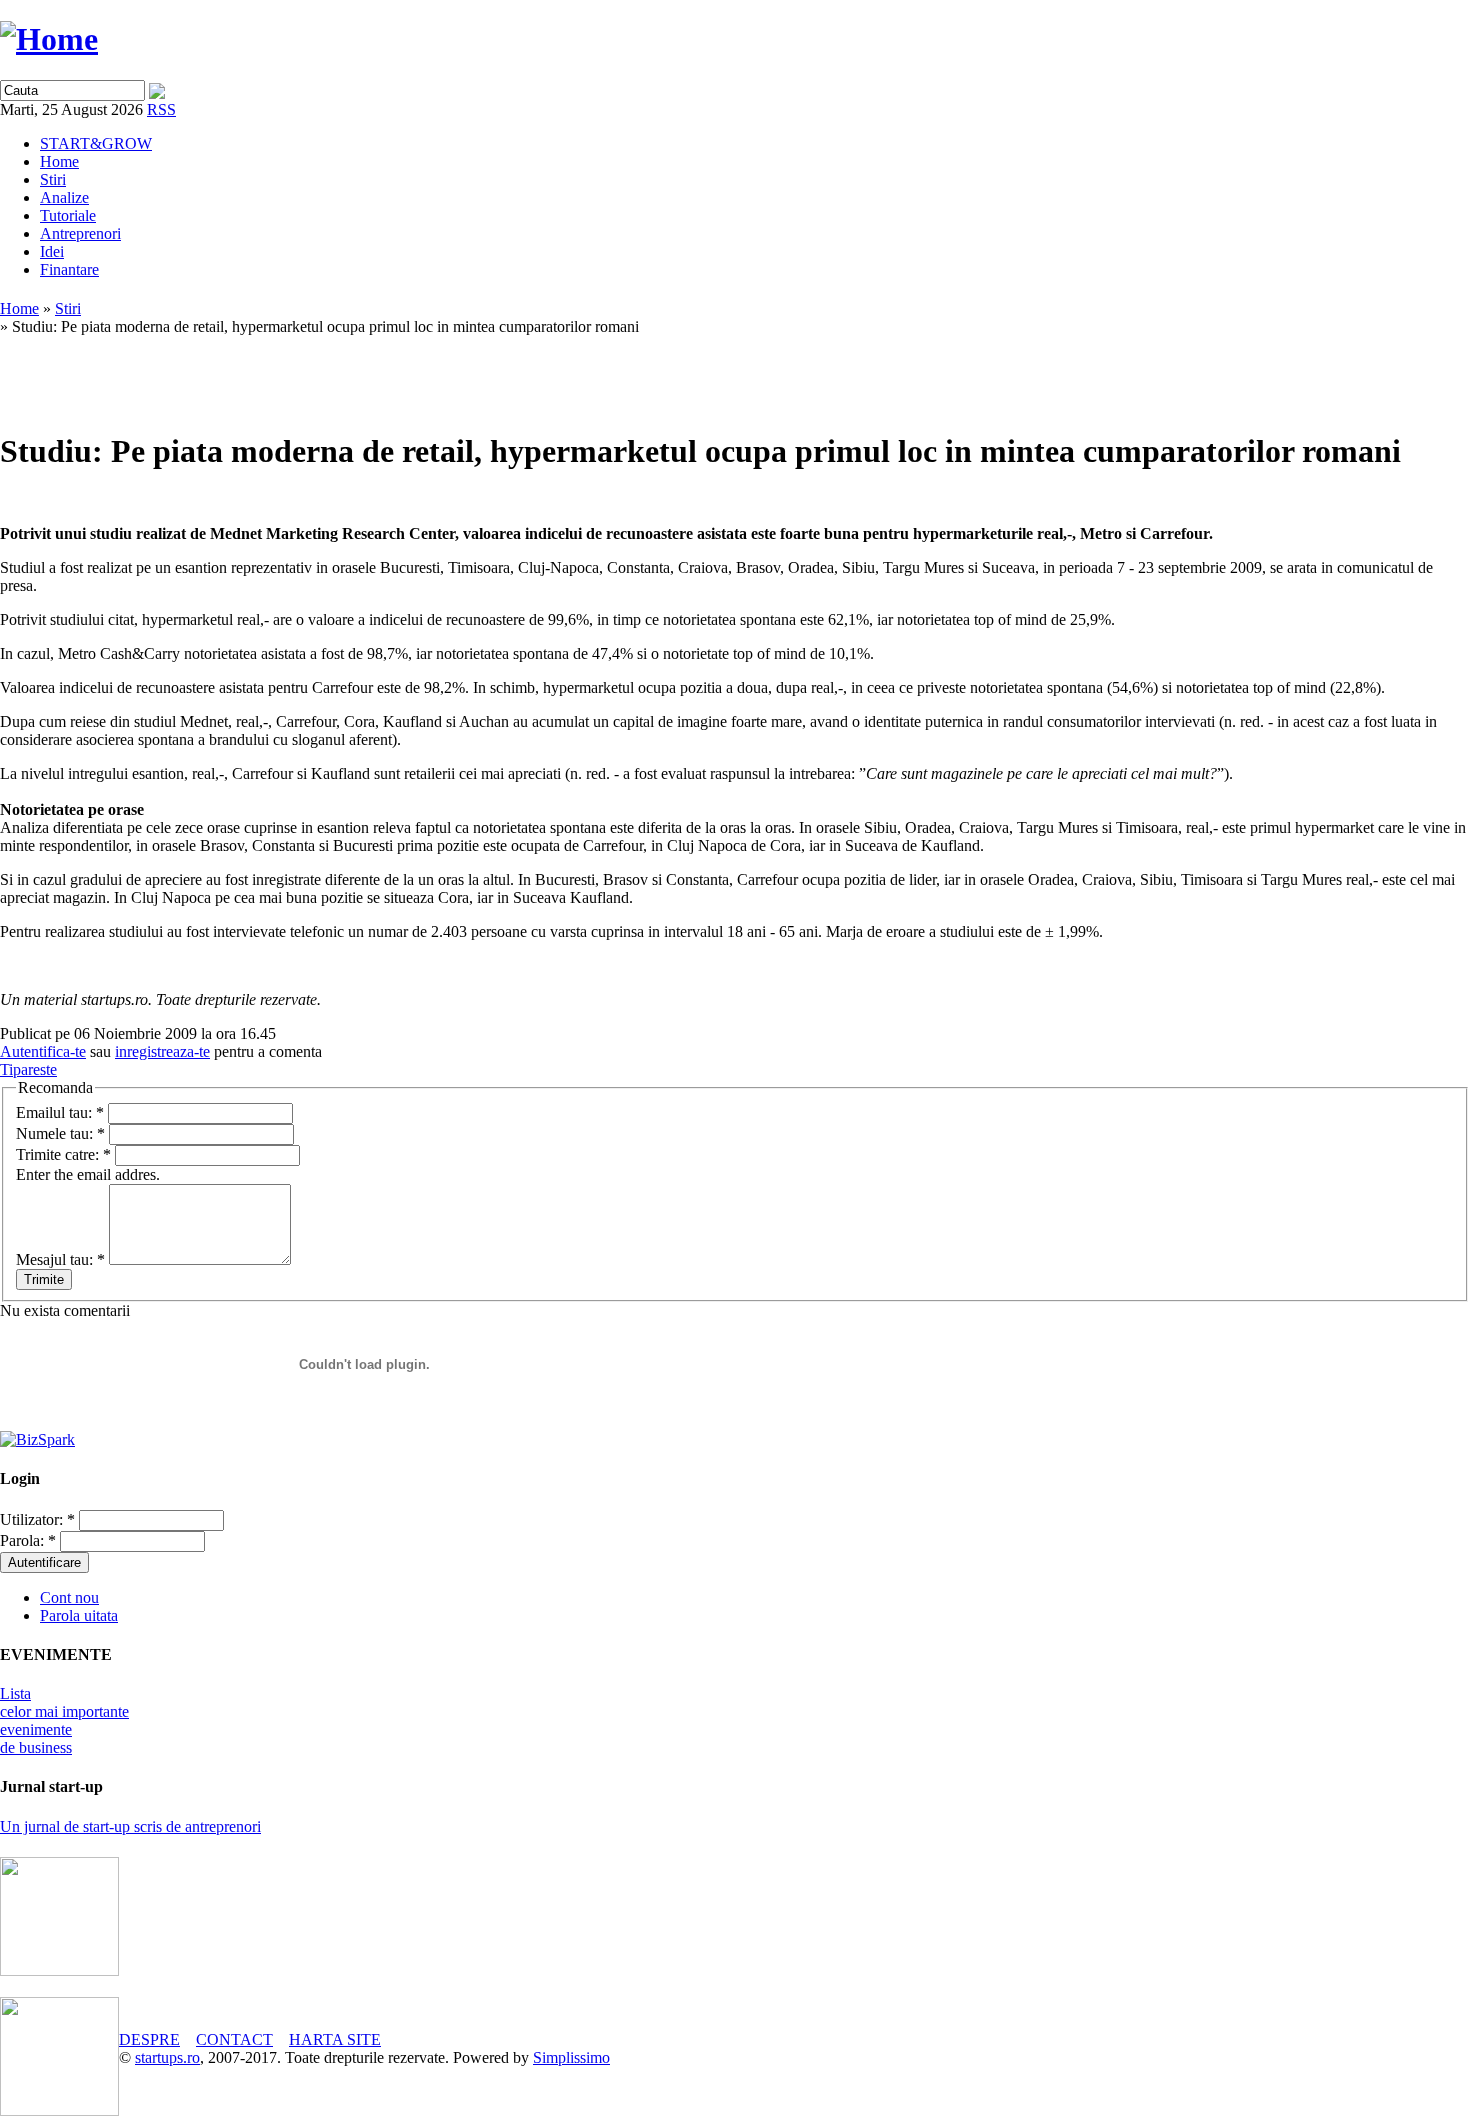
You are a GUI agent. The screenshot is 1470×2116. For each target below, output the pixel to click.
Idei (52, 251)
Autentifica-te (43, 1051)
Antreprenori (80, 233)
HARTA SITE (335, 2039)
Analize (64, 197)
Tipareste (28, 1069)
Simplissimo (571, 2057)
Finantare (69, 269)
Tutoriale (68, 215)
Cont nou (69, 1597)
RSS (161, 109)
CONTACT (234, 2039)
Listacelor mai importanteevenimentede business (64, 1720)
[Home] (49, 39)
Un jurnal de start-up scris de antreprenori (130, 1826)
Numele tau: (60, 1133)
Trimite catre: (63, 1154)
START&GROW (96, 143)
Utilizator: (37, 1519)
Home (59, 161)
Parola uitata (79, 1615)
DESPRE (149, 2039)
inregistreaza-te (162, 1051)
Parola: (28, 1540)
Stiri (53, 179)
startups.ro (167, 2057)
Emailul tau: (60, 1112)
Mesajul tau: (60, 1259)
